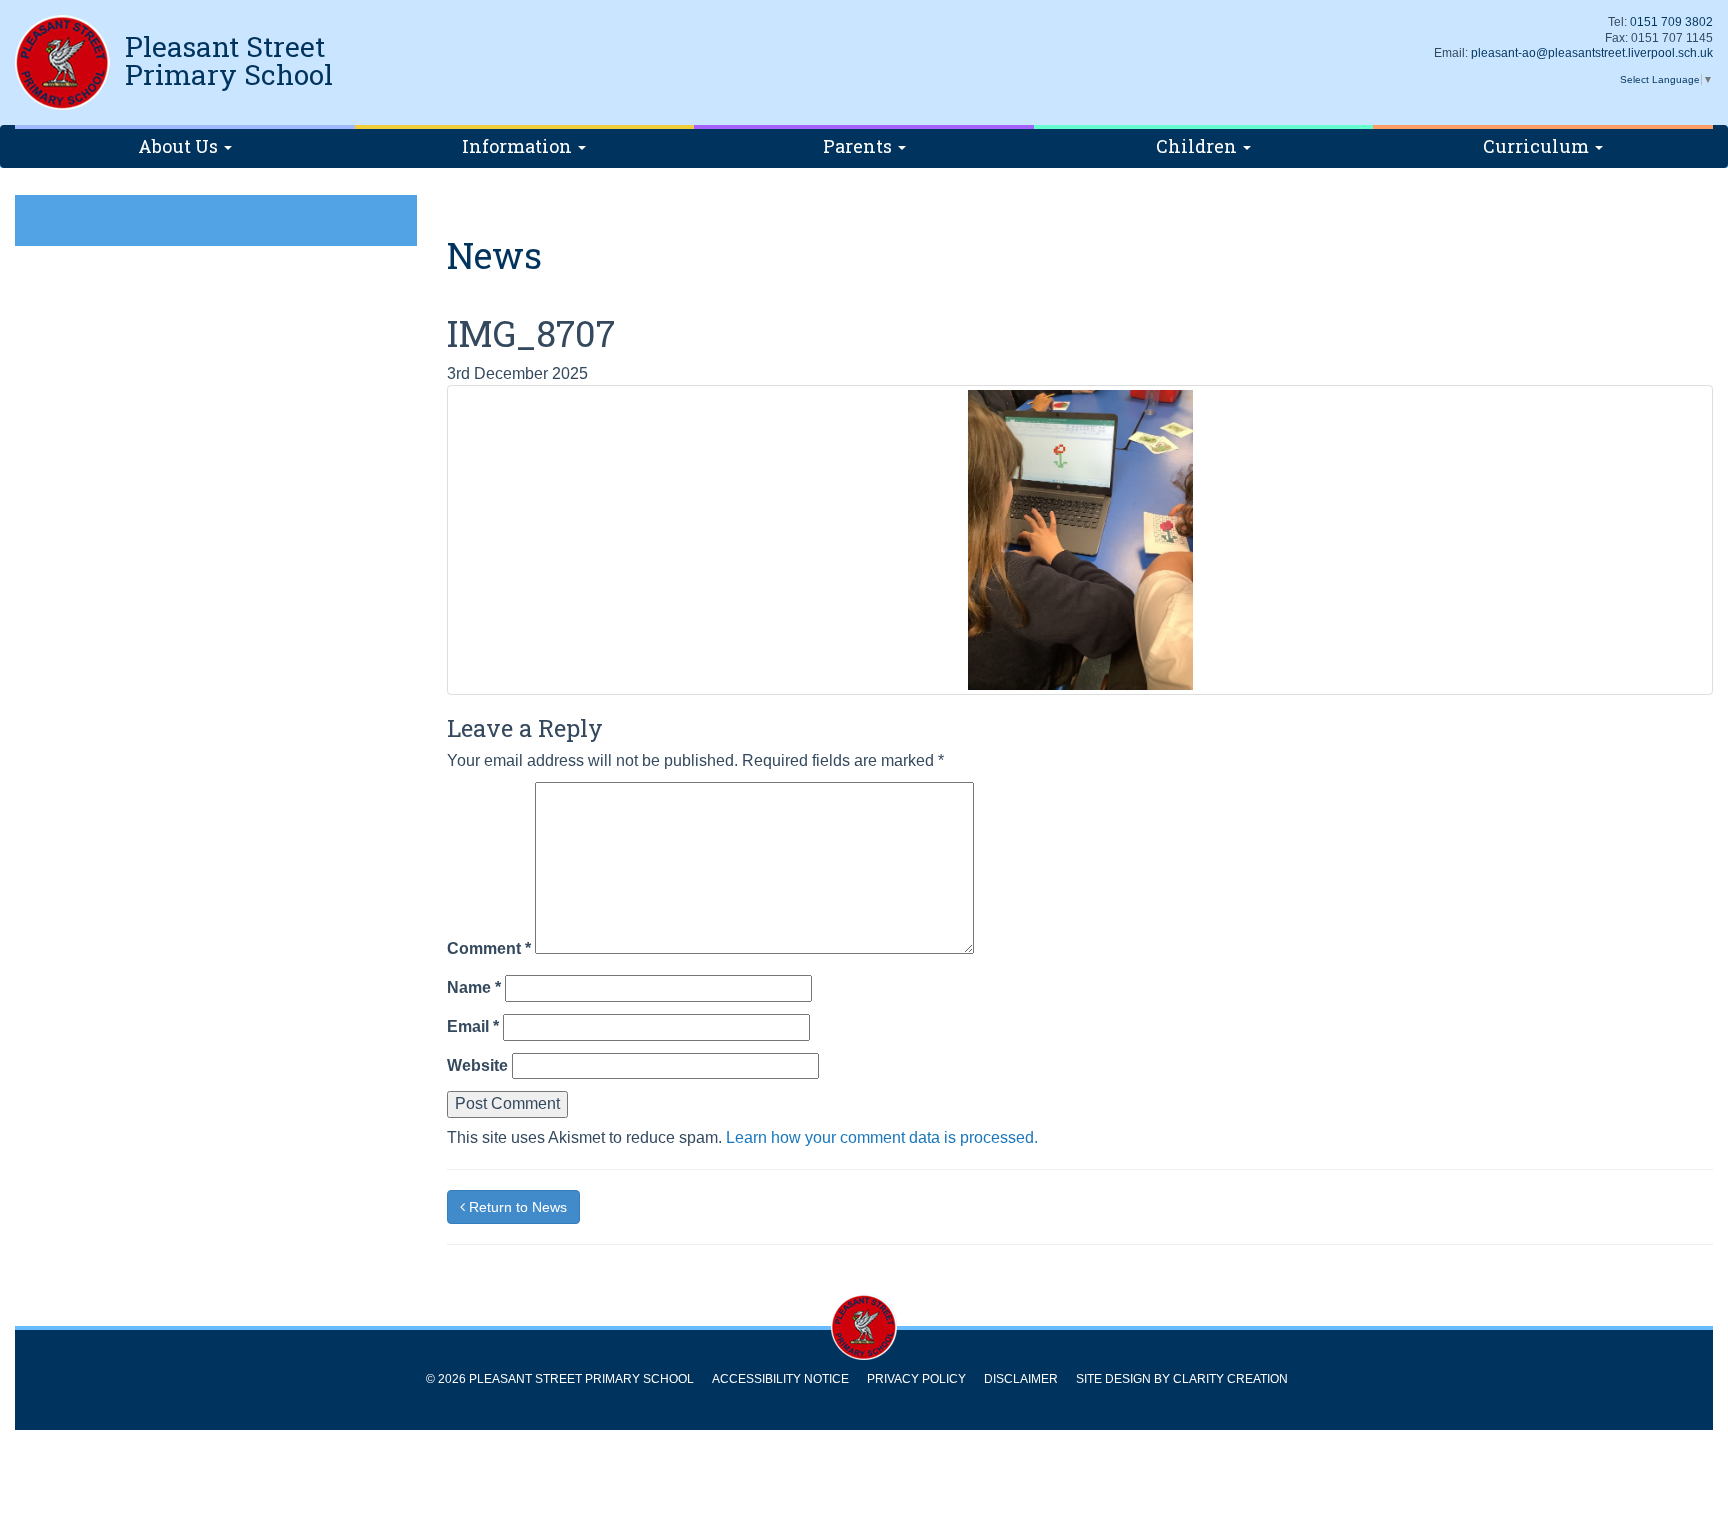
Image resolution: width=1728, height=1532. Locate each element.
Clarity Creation (1230, 1379)
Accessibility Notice (780, 1379)
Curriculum (1538, 146)
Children (1198, 146)
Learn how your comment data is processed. (882, 1137)
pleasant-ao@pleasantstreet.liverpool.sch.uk (1592, 53)
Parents (859, 146)
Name (474, 987)
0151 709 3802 (1671, 22)
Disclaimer (1021, 1379)
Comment (489, 948)
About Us (180, 146)
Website (477, 1065)
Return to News (516, 1207)
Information (519, 146)
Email (473, 1026)
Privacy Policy (916, 1379)
